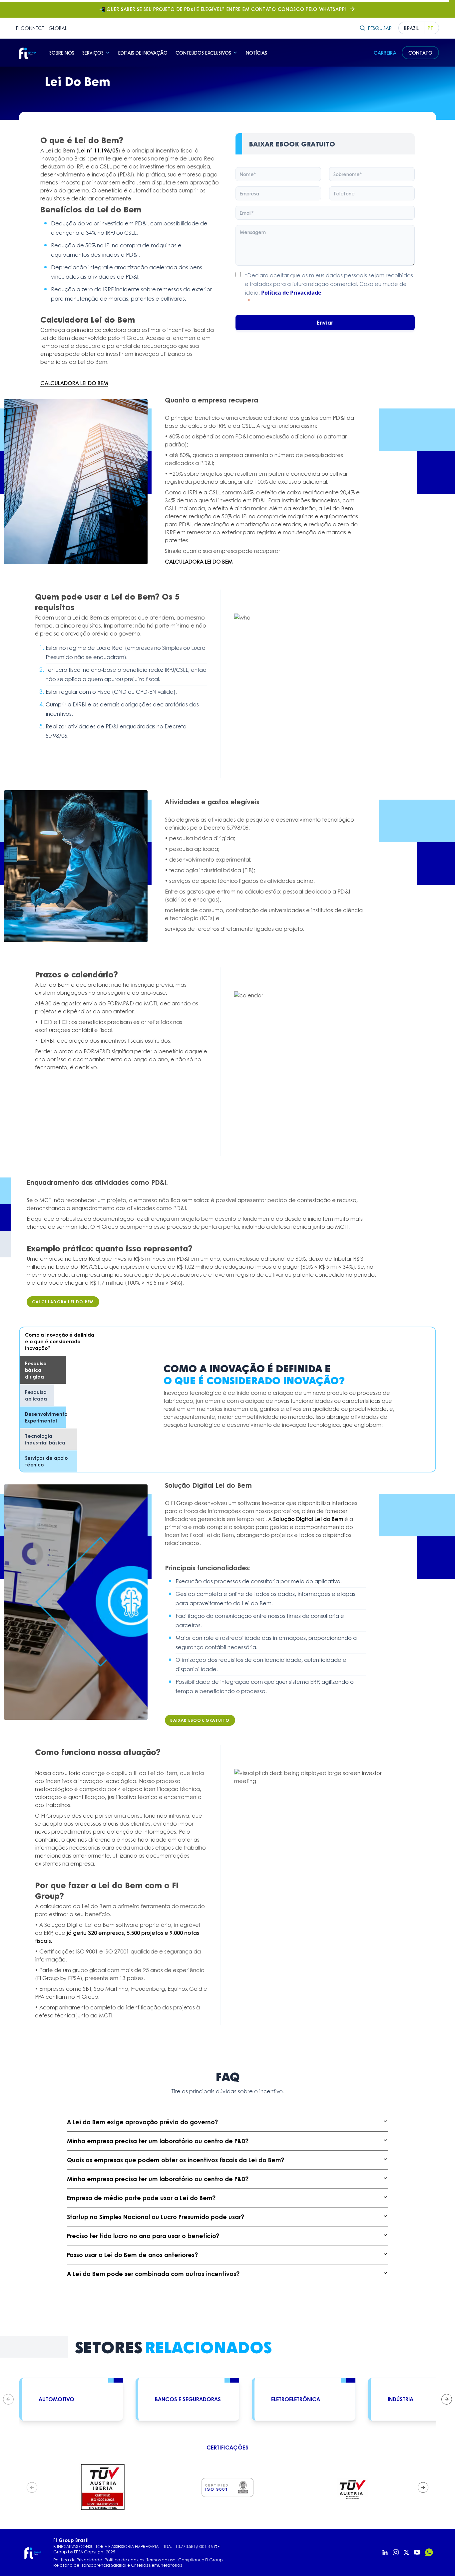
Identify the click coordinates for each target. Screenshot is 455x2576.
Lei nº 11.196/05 (98, 150)
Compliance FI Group (201, 2560)
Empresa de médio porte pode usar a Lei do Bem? (141, 2198)
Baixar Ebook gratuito (200, 1720)
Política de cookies (124, 2560)
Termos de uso (161, 2560)
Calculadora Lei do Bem (63, 1302)
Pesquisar (380, 28)
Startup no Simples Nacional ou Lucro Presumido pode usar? (156, 2217)
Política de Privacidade (291, 293)
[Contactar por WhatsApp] (429, 2552)
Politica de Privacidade (78, 2560)
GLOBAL (58, 28)
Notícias (256, 53)
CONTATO (420, 53)
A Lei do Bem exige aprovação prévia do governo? (142, 2122)
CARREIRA (385, 53)
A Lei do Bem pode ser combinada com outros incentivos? (153, 2274)
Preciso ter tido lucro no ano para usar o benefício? (143, 2236)
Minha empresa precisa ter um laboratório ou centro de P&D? (158, 2141)
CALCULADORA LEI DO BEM (74, 383)
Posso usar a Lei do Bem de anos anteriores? (132, 2255)
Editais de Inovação (143, 53)
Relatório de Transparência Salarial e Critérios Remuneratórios (118, 2565)
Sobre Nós (62, 53)
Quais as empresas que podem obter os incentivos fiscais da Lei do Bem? (176, 2160)
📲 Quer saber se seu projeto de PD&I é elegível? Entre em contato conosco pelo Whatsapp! (223, 9)
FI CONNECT (30, 28)
